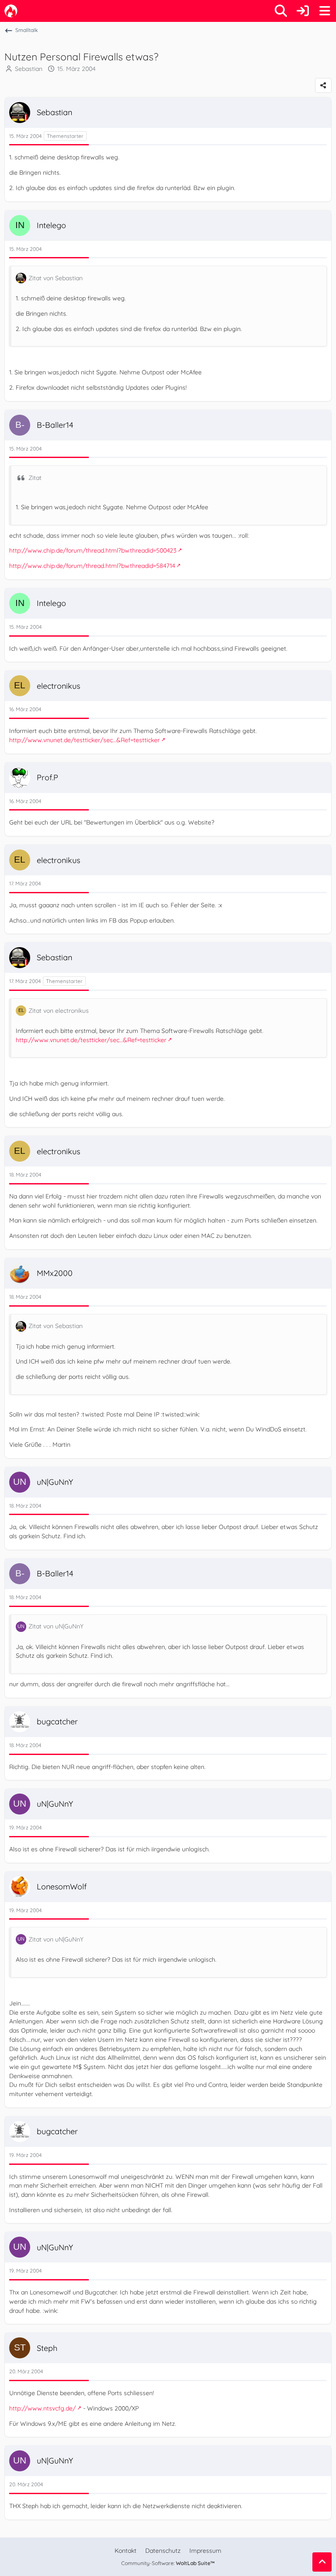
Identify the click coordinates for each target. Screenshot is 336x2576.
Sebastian (29, 69)
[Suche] (281, 11)
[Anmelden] (303, 11)
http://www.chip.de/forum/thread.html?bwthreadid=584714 (92, 566)
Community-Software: (168, 2563)
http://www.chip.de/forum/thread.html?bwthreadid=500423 (93, 550)
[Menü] (325, 11)
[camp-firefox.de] (11, 11)
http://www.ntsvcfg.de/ (42, 2408)
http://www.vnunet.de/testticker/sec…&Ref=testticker (84, 740)
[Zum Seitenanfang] (322, 2562)
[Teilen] (323, 85)
